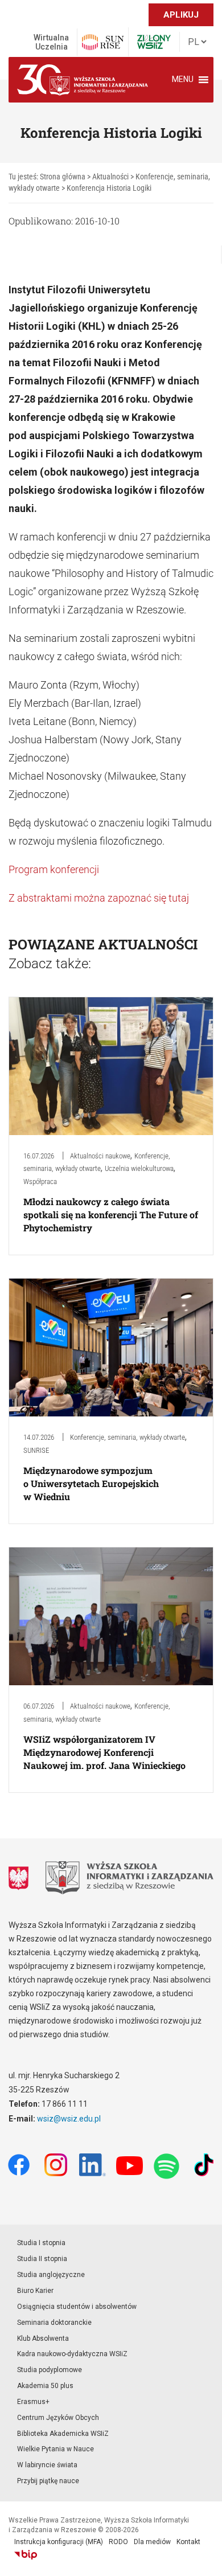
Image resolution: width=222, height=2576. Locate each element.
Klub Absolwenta (43, 2339)
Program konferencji (54, 869)
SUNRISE (36, 1450)
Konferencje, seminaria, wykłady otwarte (128, 1437)
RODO (118, 2542)
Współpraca (40, 1181)
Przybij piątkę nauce (48, 2481)
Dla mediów (152, 2542)
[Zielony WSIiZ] (154, 42)
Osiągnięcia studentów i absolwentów (77, 2307)
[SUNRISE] (103, 42)
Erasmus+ (33, 2402)
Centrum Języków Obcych (58, 2418)
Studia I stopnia (41, 2243)
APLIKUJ (181, 15)
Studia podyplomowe (50, 2370)
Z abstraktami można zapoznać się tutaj (99, 898)
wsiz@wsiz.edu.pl (69, 2119)
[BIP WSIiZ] (26, 2555)
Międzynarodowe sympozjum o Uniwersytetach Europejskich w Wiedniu (91, 1483)
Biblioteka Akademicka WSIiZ (63, 2434)
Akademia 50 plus (45, 2386)
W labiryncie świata (47, 2465)
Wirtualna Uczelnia (51, 42)
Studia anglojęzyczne (51, 2275)
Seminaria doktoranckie (54, 2323)
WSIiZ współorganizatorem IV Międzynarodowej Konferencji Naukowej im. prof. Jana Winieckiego (104, 1752)
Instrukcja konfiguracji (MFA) (59, 2542)
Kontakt (188, 2542)
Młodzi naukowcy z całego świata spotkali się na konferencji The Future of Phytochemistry (111, 1215)
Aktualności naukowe (100, 1156)
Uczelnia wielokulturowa (139, 1168)
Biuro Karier (35, 2291)
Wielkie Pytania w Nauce (55, 2449)
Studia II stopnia (42, 2259)
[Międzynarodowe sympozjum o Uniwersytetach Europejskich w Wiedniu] (111, 1347)
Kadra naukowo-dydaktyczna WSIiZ (72, 2354)
